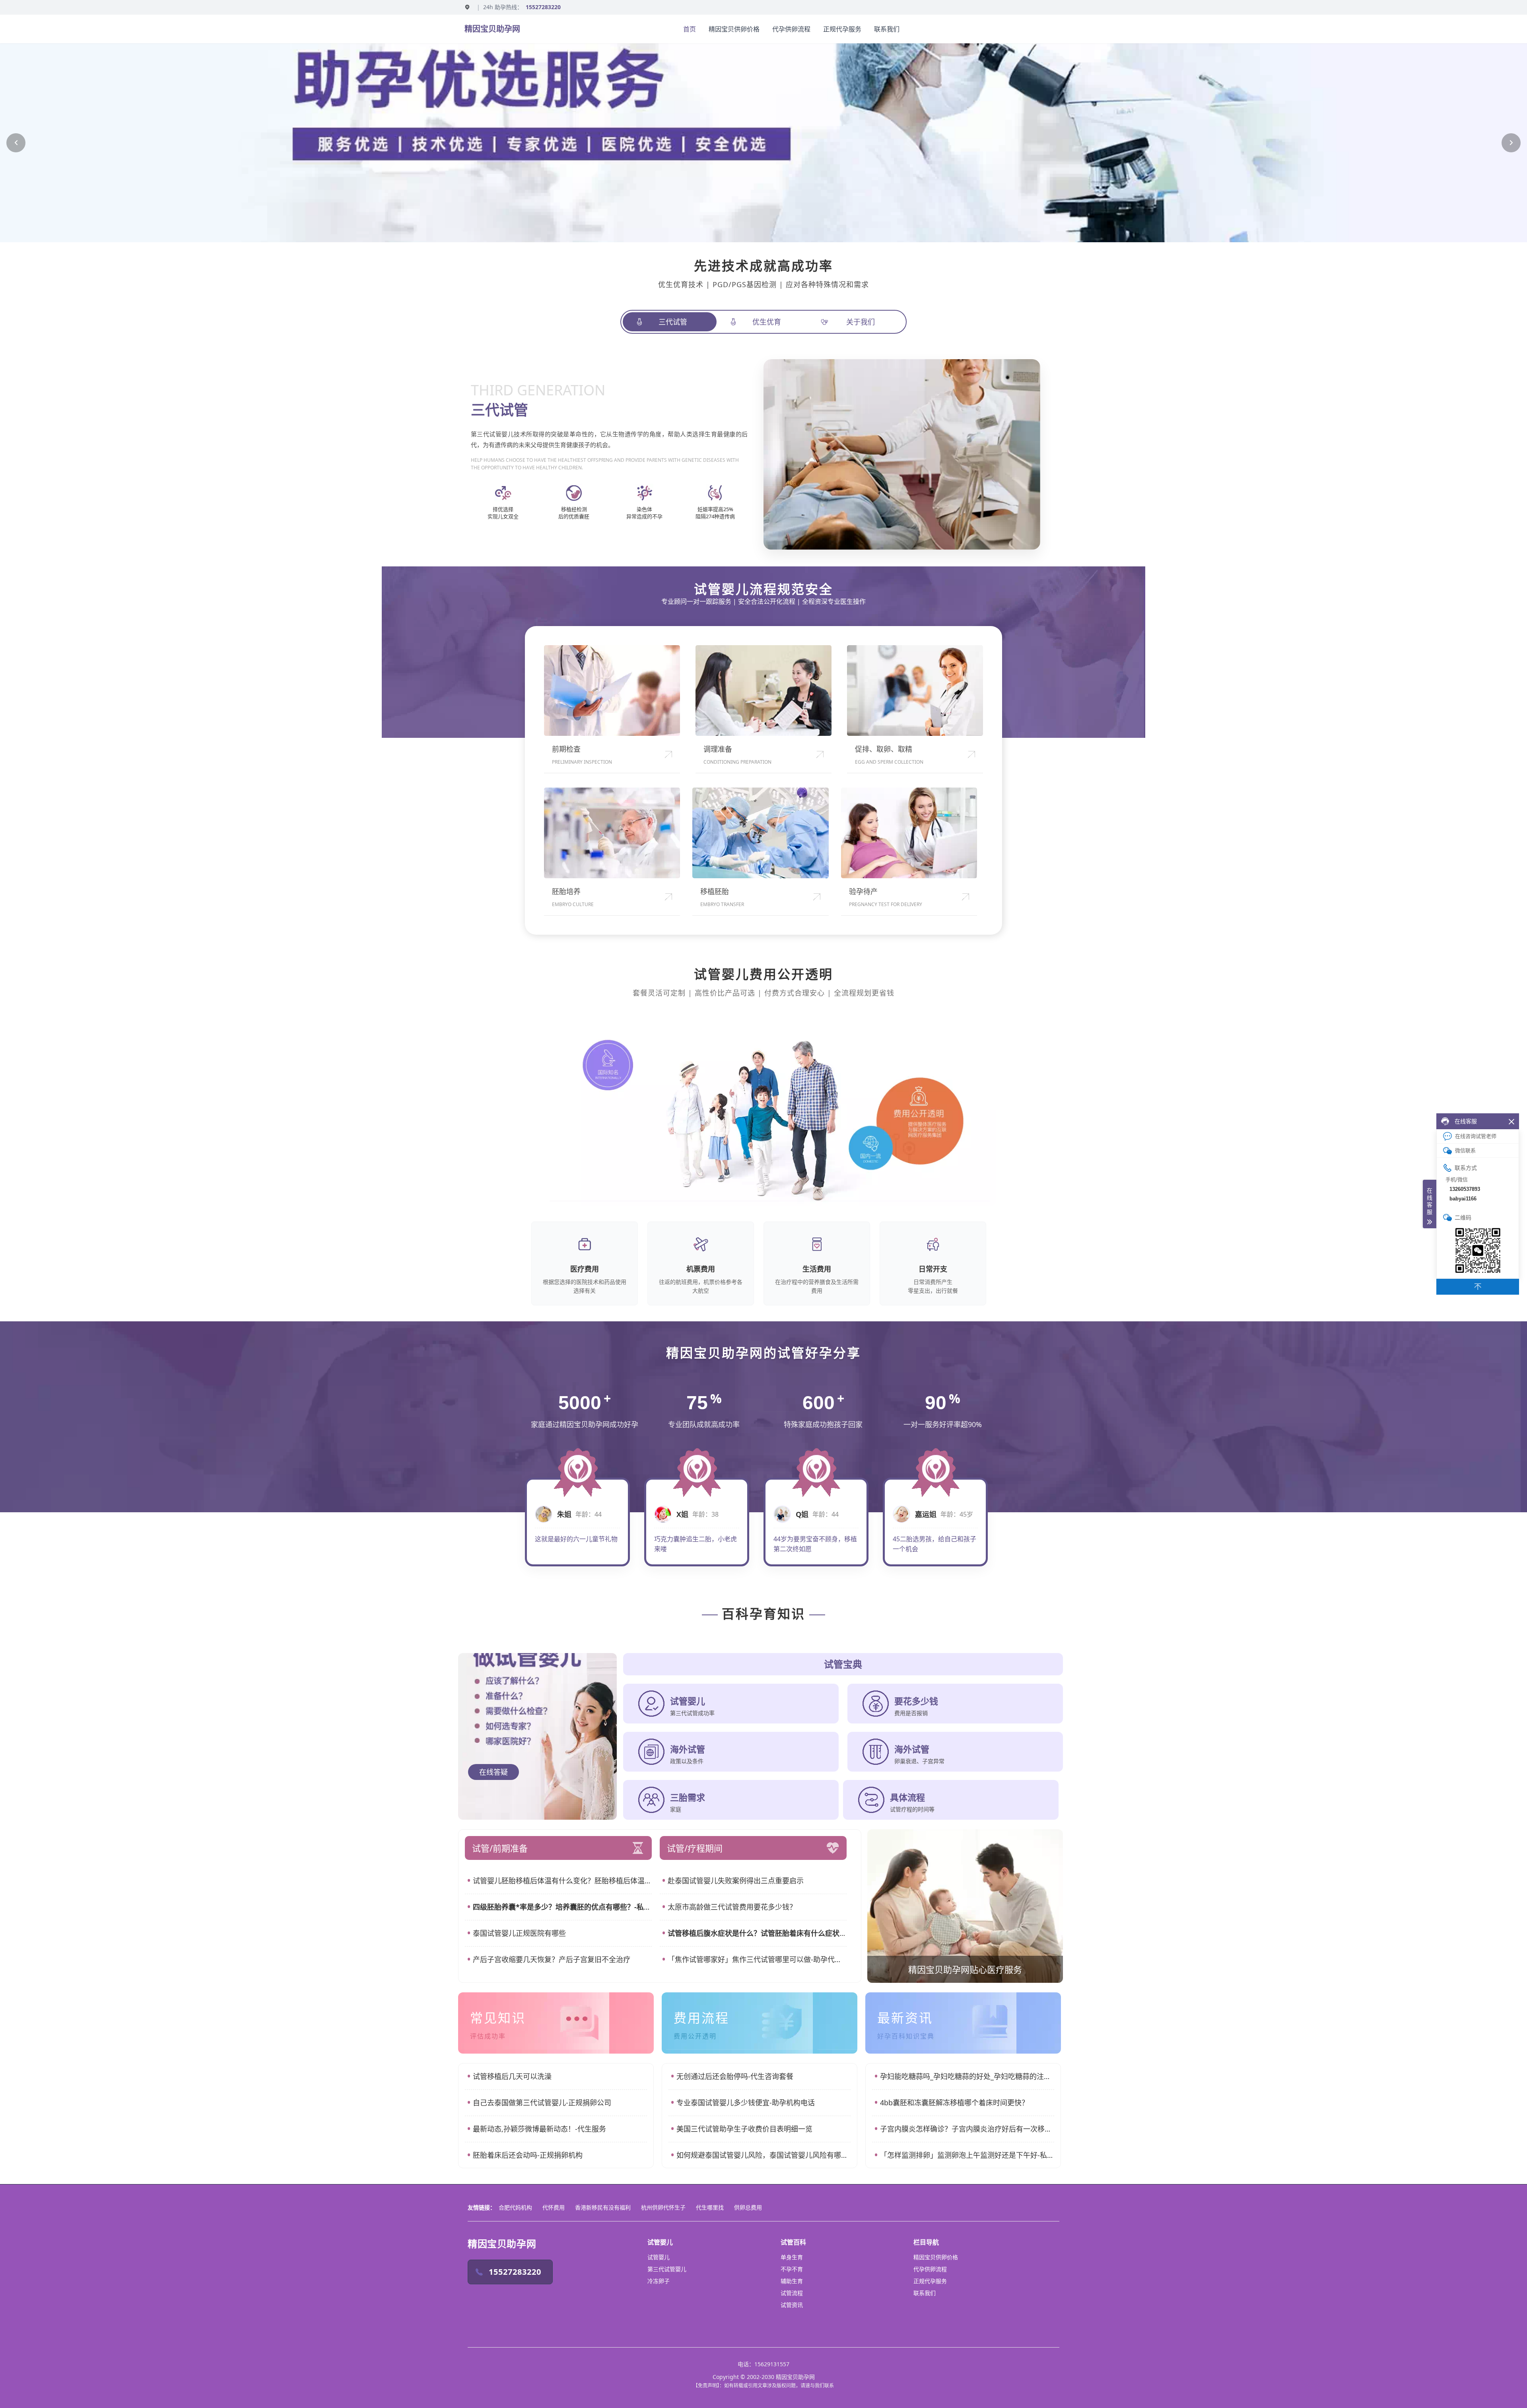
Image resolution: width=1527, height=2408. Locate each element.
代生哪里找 (710, 2207)
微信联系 (1465, 1151)
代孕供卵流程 (791, 29)
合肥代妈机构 (515, 2207)
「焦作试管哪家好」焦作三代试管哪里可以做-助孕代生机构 (757, 1959)
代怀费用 (554, 2207)
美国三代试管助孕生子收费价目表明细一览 (744, 2129)
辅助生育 (792, 2281)
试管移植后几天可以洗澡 (512, 2076)
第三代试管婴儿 (667, 2269)
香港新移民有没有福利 (603, 2207)
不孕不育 (792, 2269)
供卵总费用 (748, 2207)
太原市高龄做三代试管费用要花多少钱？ (732, 1907)
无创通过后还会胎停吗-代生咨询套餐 (735, 2076)
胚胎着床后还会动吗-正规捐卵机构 (528, 2155)
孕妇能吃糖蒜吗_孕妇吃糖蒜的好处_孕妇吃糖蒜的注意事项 (967, 2076)
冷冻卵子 (659, 2281)
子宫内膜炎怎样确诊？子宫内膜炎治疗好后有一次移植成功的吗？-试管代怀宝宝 (967, 2129)
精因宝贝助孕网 (492, 29)
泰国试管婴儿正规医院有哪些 (519, 1933)
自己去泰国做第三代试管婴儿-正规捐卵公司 (542, 2103)
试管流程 (792, 2293)
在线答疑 (493, 1772)
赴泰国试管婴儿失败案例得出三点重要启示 (736, 1881)
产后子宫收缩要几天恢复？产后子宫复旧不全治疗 (552, 1959)
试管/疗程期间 (695, 1848)
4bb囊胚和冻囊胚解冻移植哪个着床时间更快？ (954, 2103)
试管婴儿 (659, 2257)
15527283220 (543, 7)
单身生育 (792, 2257)
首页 (690, 29)
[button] (16, 143)
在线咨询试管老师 (1476, 1136)
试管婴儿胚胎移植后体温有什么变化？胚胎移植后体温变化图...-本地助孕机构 (562, 1881)
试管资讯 (792, 2305)
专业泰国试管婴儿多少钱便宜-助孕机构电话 (746, 2103)
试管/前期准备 (500, 1848)
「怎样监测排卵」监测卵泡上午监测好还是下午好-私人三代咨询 (967, 2155)
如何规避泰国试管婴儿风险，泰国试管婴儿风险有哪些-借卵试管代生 (763, 2155)
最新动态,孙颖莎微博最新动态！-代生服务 (539, 2129)
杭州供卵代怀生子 (663, 2207)
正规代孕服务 (842, 29)
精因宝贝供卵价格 (734, 29)
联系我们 (887, 29)
